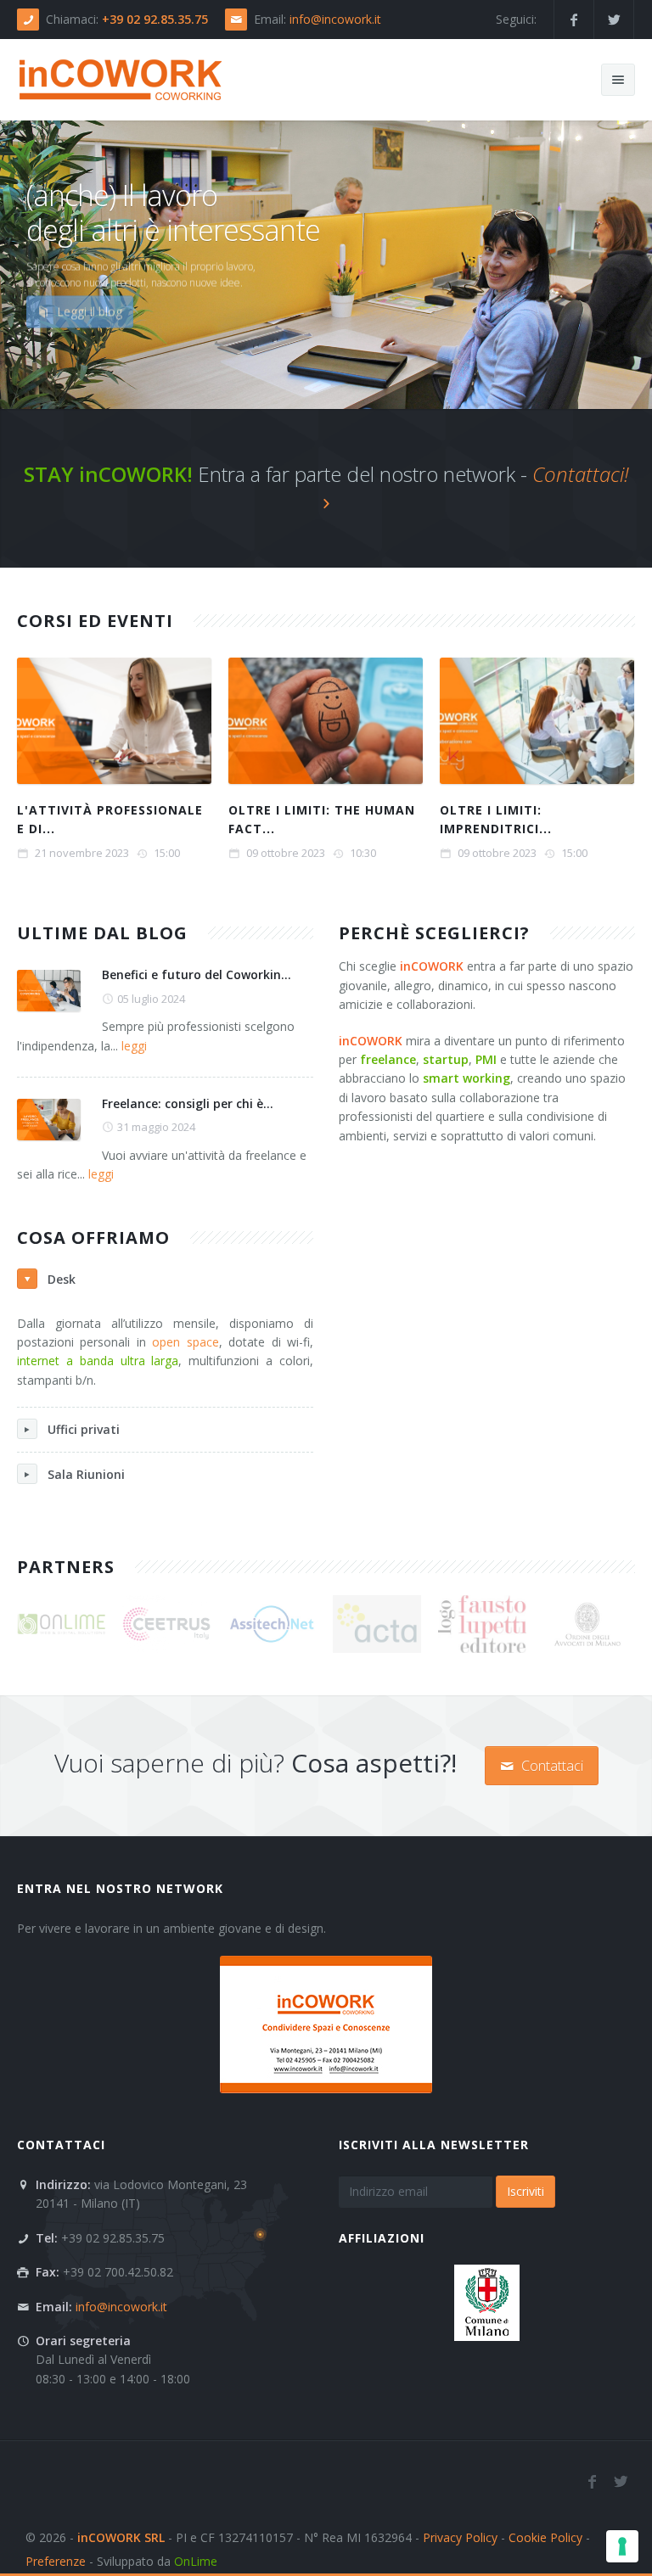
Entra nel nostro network (120, 1888)
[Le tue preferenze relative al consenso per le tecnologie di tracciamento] (622, 2546)
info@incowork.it (335, 19)
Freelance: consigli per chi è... (188, 1103)
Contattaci (551, 1766)
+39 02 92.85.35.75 (155, 19)
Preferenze (56, 2561)
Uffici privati (84, 1429)
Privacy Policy (460, 2537)
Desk (62, 1279)
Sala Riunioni (86, 1474)
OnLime (196, 2561)
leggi (134, 1046)
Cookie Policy (545, 2537)
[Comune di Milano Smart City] (487, 2302)
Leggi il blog (88, 320)
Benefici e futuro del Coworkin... (197, 974)
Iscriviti (526, 2191)
